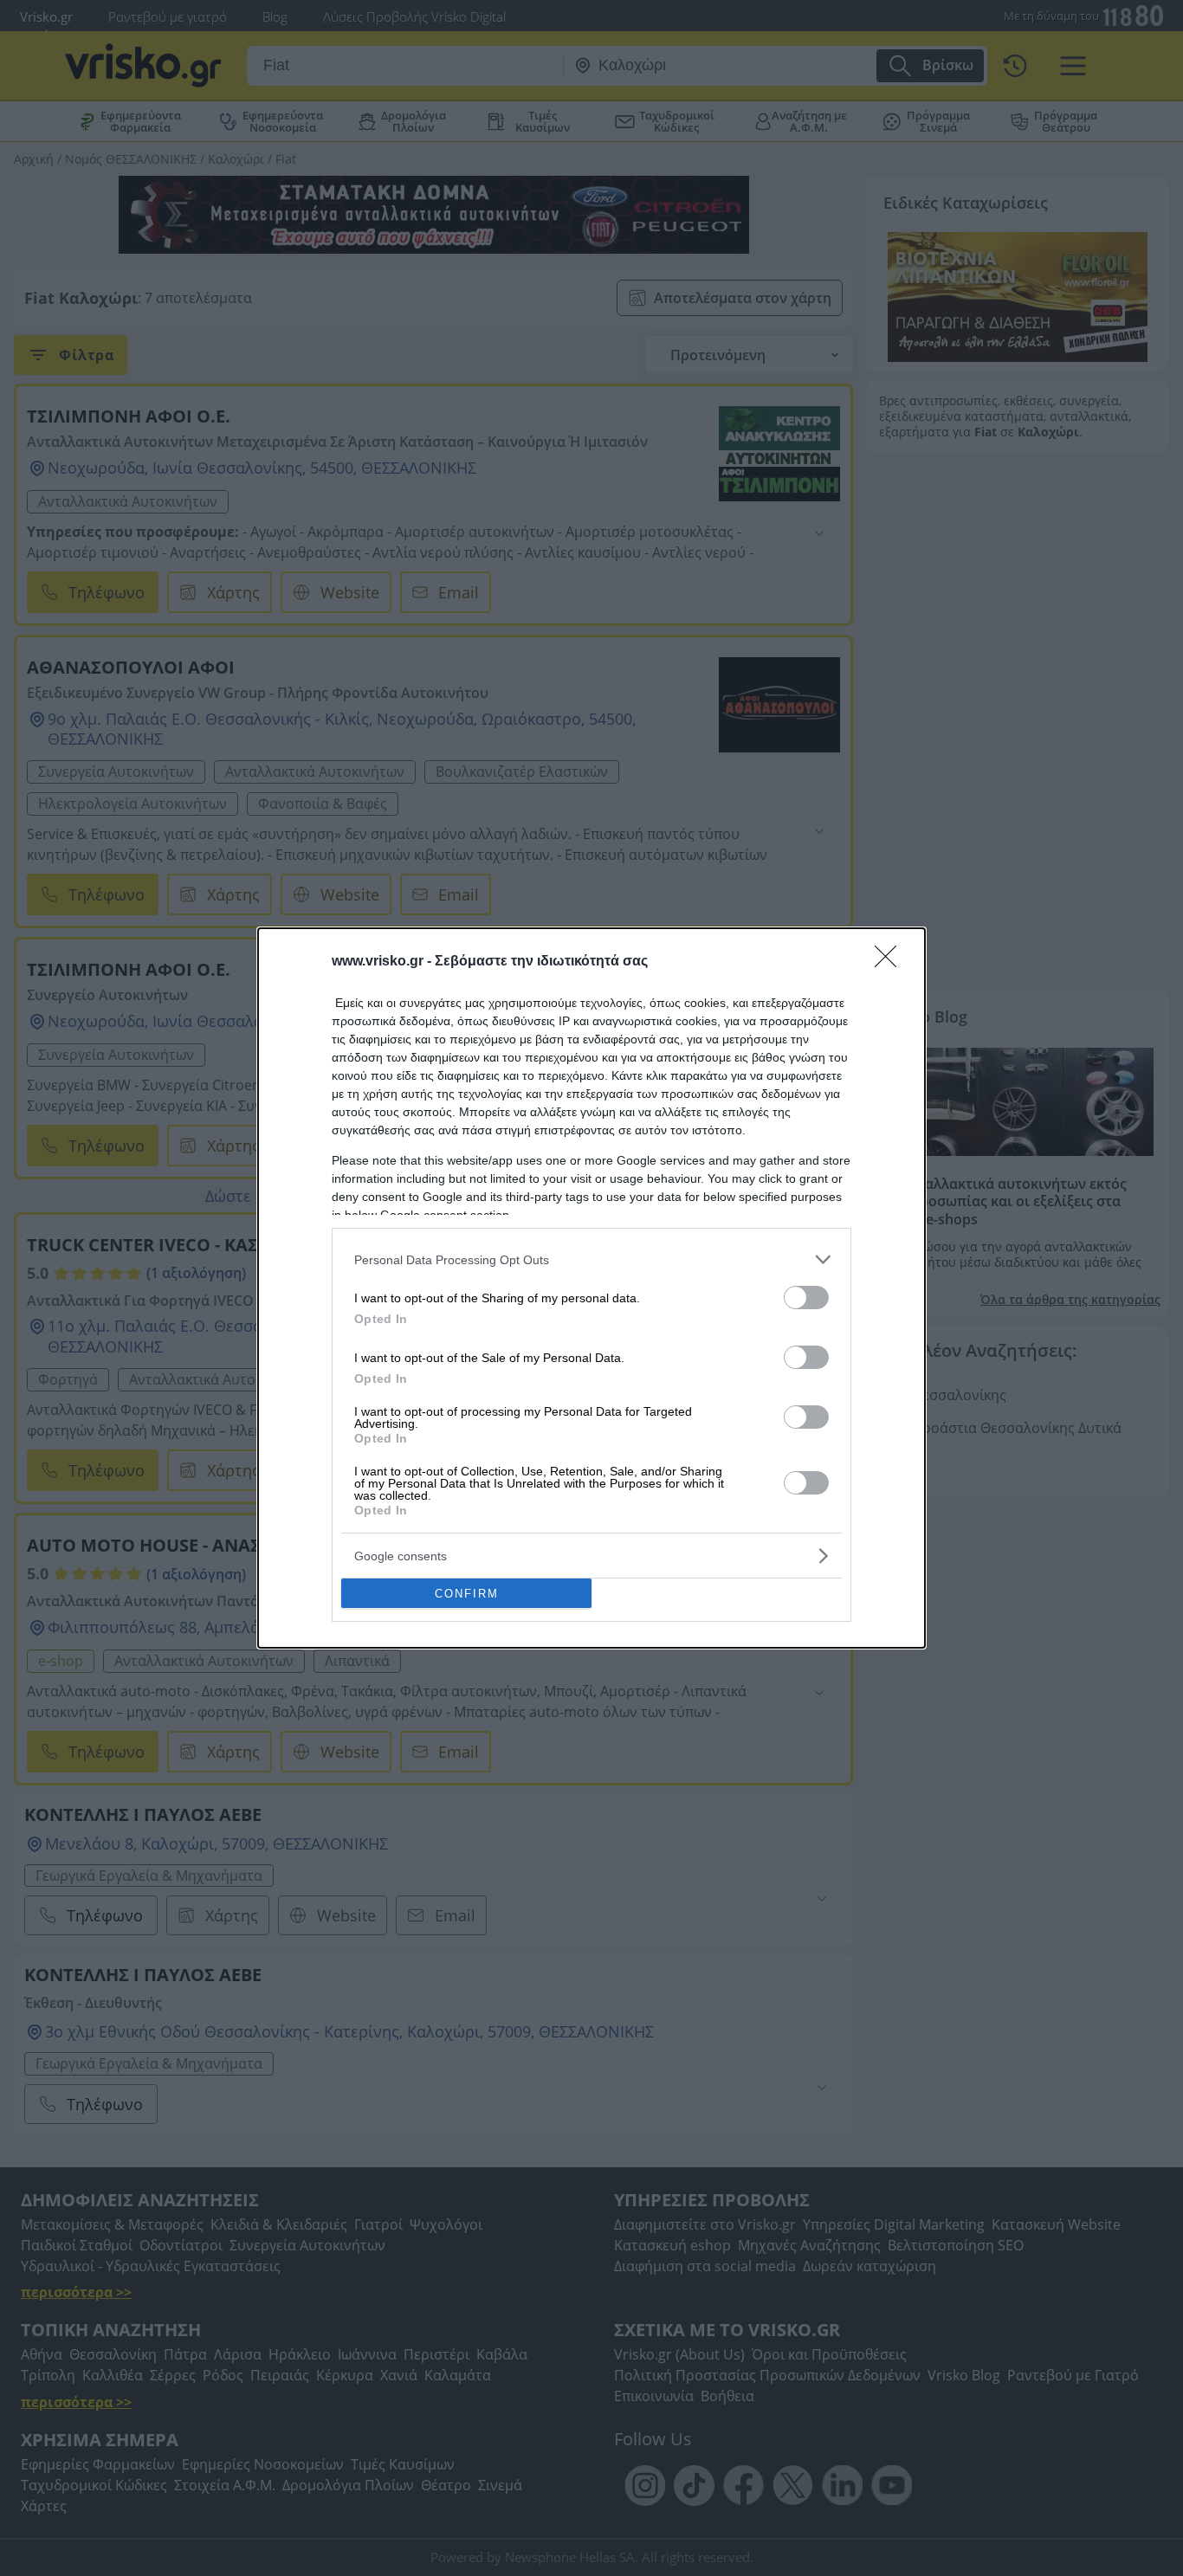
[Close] (891, 962)
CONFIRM (467, 1594)
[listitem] (591, 1259)
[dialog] (591, 1288)
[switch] (806, 1298)
